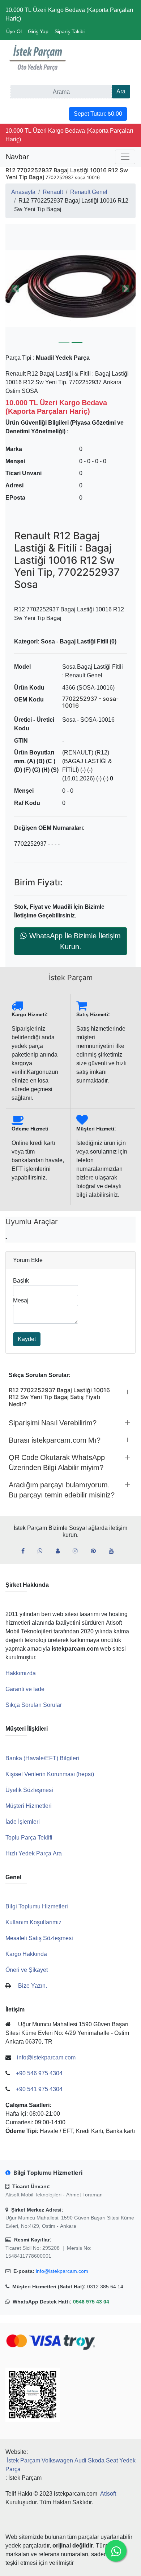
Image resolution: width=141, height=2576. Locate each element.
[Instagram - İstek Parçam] (78, 1551)
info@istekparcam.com (62, 2271)
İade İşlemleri (23, 1822)
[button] (70, 289)
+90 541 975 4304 (39, 2089)
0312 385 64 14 (105, 2287)
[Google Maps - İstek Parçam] (61, 1551)
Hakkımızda (21, 1673)
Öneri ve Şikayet (27, 1970)
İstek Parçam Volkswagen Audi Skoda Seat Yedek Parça (70, 2465)
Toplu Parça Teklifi (29, 1838)
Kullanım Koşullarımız (33, 1922)
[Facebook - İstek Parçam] (26, 1551)
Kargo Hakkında (26, 1954)
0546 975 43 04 (91, 2302)
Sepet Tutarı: (98, 114)
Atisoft (108, 2494)
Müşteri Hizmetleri (29, 1806)
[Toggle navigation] (125, 157)
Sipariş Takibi (70, 31)
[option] (70, 289)
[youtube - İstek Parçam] (114, 1551)
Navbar (17, 157)
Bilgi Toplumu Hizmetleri (37, 1906)
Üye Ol (14, 31)
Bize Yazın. (33, 1986)
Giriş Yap (38, 31)
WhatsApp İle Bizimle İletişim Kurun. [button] (75, 941)
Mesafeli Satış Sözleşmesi (39, 1938)
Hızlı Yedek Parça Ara (34, 1853)
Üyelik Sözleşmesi (29, 1790)
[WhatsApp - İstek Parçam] (43, 1551)
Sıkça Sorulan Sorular (34, 1705)
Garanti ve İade (25, 1689)
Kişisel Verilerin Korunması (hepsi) (50, 1774)
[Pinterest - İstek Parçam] (96, 1551)
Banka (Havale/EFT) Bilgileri (42, 1758)
